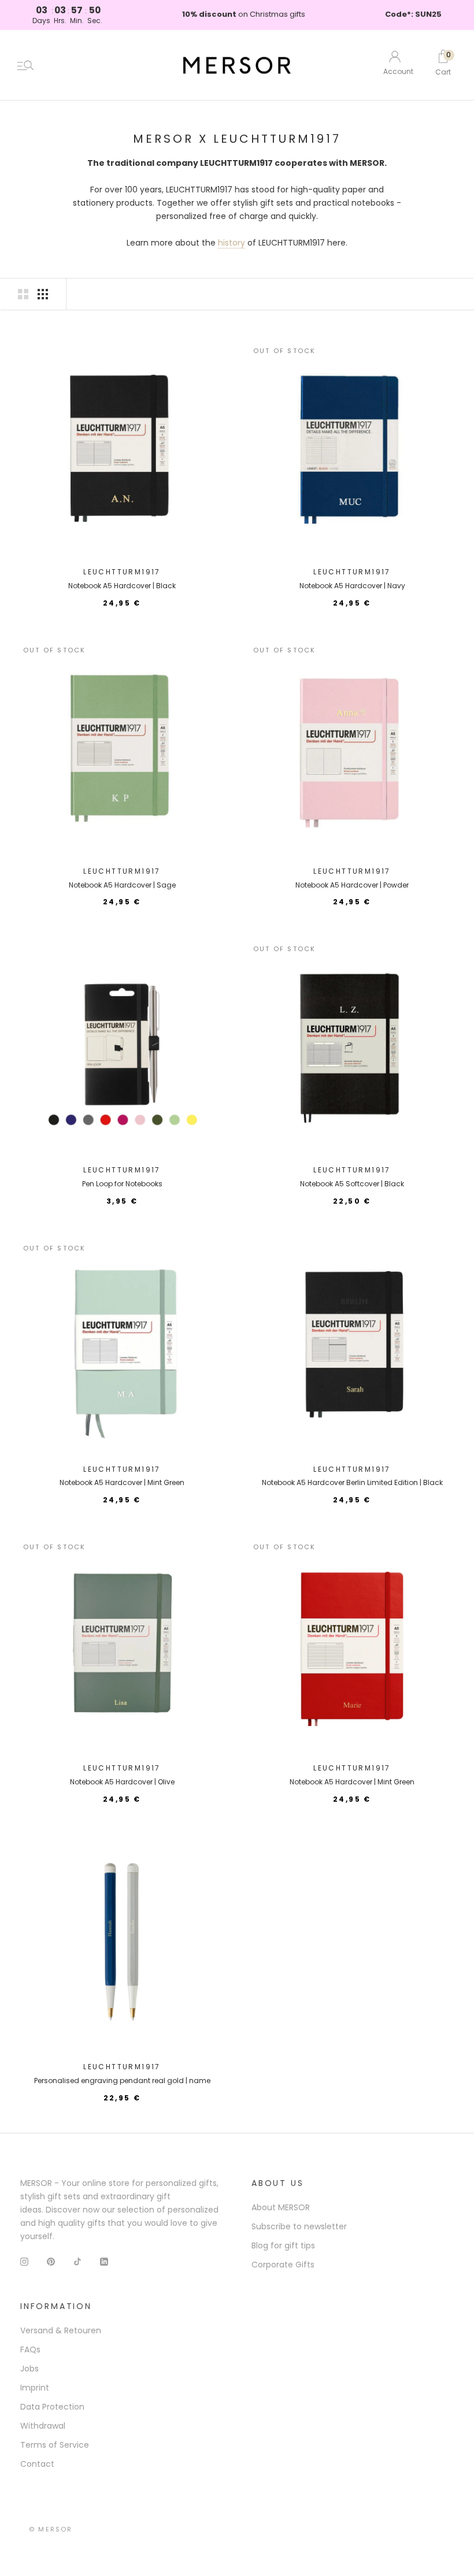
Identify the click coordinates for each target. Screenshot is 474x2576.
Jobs (29, 2369)
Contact (37, 2464)
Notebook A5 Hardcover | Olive (122, 1782)
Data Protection (52, 2407)
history (232, 243)
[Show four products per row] (43, 294)
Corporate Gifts (283, 2265)
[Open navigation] (25, 65)
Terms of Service (55, 2445)
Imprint (35, 2388)
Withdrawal (43, 2426)
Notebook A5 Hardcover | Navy (352, 586)
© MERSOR (51, 2529)
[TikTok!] (77, 2261)
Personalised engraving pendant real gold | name (122, 2081)
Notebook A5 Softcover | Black (352, 1184)
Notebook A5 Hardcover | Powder (352, 885)
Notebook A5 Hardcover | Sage (122, 885)
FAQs (30, 2349)
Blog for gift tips (283, 2245)
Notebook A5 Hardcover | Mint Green (122, 1482)
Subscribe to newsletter (299, 2226)
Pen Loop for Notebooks (122, 1184)
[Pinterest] (51, 2261)
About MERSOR (281, 2207)
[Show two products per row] (23, 294)
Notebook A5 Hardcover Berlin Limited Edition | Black (352, 1482)
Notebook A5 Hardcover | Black (122, 586)
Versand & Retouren (61, 2330)
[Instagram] (24, 2261)
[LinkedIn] (104, 2261)
